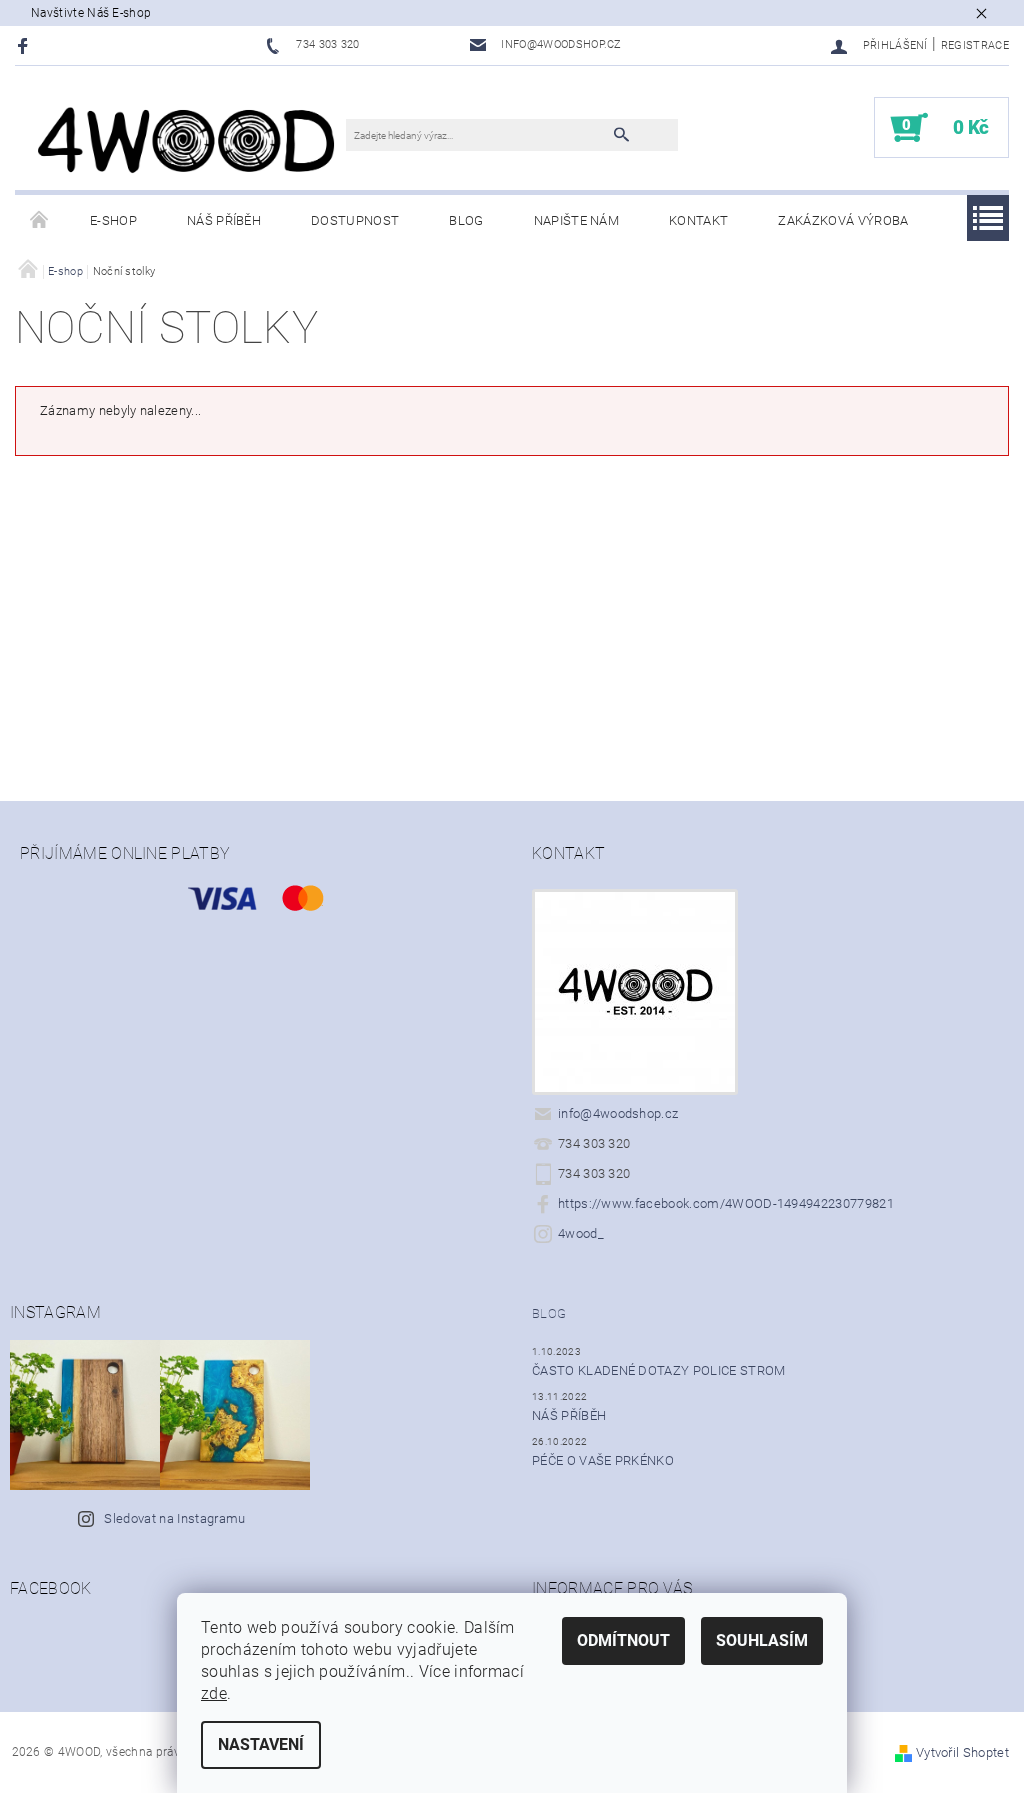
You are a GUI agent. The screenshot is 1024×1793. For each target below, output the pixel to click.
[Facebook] (25, 45)
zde (214, 1693)
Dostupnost (355, 220)
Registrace (975, 45)
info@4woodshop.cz (618, 1113)
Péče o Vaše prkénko (603, 1460)
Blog (466, 220)
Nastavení (261, 1744)
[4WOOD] (190, 138)
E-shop (113, 220)
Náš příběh (569, 1415)
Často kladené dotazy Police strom (659, 1370)
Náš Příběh (224, 220)
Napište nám (577, 220)
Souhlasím (762, 1640)
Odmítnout (623, 1640)
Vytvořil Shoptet (962, 1752)
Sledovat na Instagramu (174, 1518)
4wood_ (581, 1233)
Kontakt (698, 220)
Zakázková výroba (843, 220)
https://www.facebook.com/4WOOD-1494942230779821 (726, 1203)
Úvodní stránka (40, 221)
